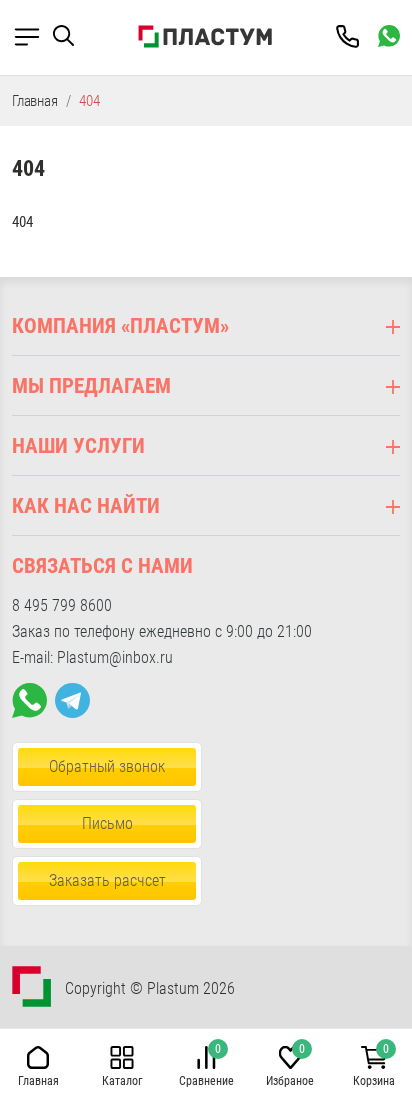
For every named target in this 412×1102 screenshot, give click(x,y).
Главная (35, 101)
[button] (72, 36)
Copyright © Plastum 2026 (150, 988)
